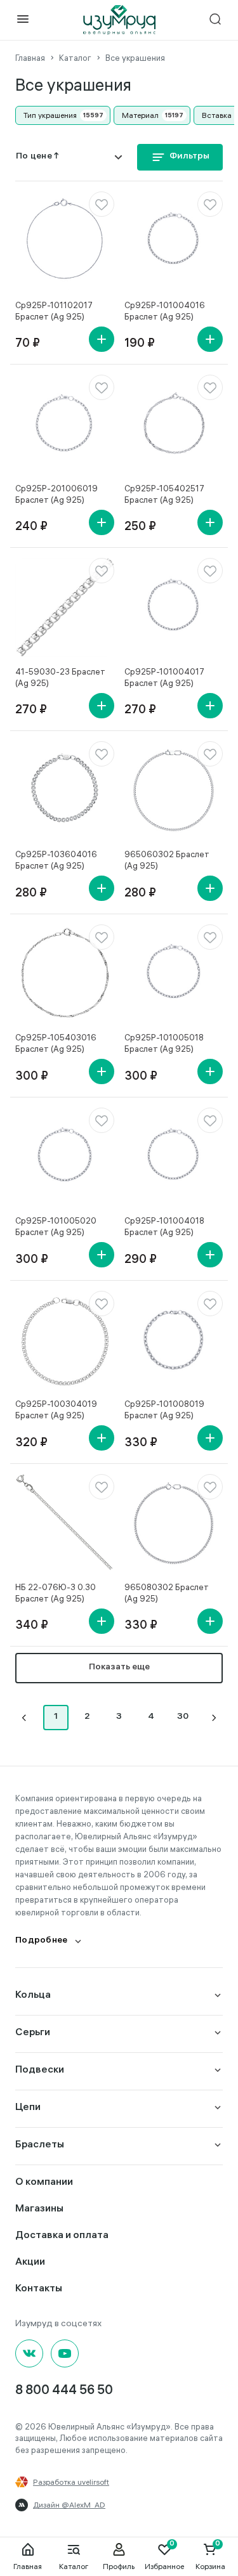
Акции (30, 2262)
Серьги (33, 2033)
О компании (44, 2183)
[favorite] (102, 204)
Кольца (33, 1996)
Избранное (164, 2566)
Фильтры (189, 157)
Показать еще (119, 1668)
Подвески (40, 2070)
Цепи (28, 2108)
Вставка (217, 115)
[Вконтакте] (29, 2353)
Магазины (39, 2209)
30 (183, 1717)
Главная (28, 2566)
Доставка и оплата (62, 2236)
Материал (140, 115)
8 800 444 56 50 (64, 2391)
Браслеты (40, 2145)
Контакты (39, 2289)
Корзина (210, 2566)
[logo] (119, 20)
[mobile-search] (215, 20)
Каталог (74, 2566)
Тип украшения (50, 115)
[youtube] (65, 2353)
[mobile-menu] (23, 20)
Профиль (119, 2566)
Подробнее (42, 1941)
